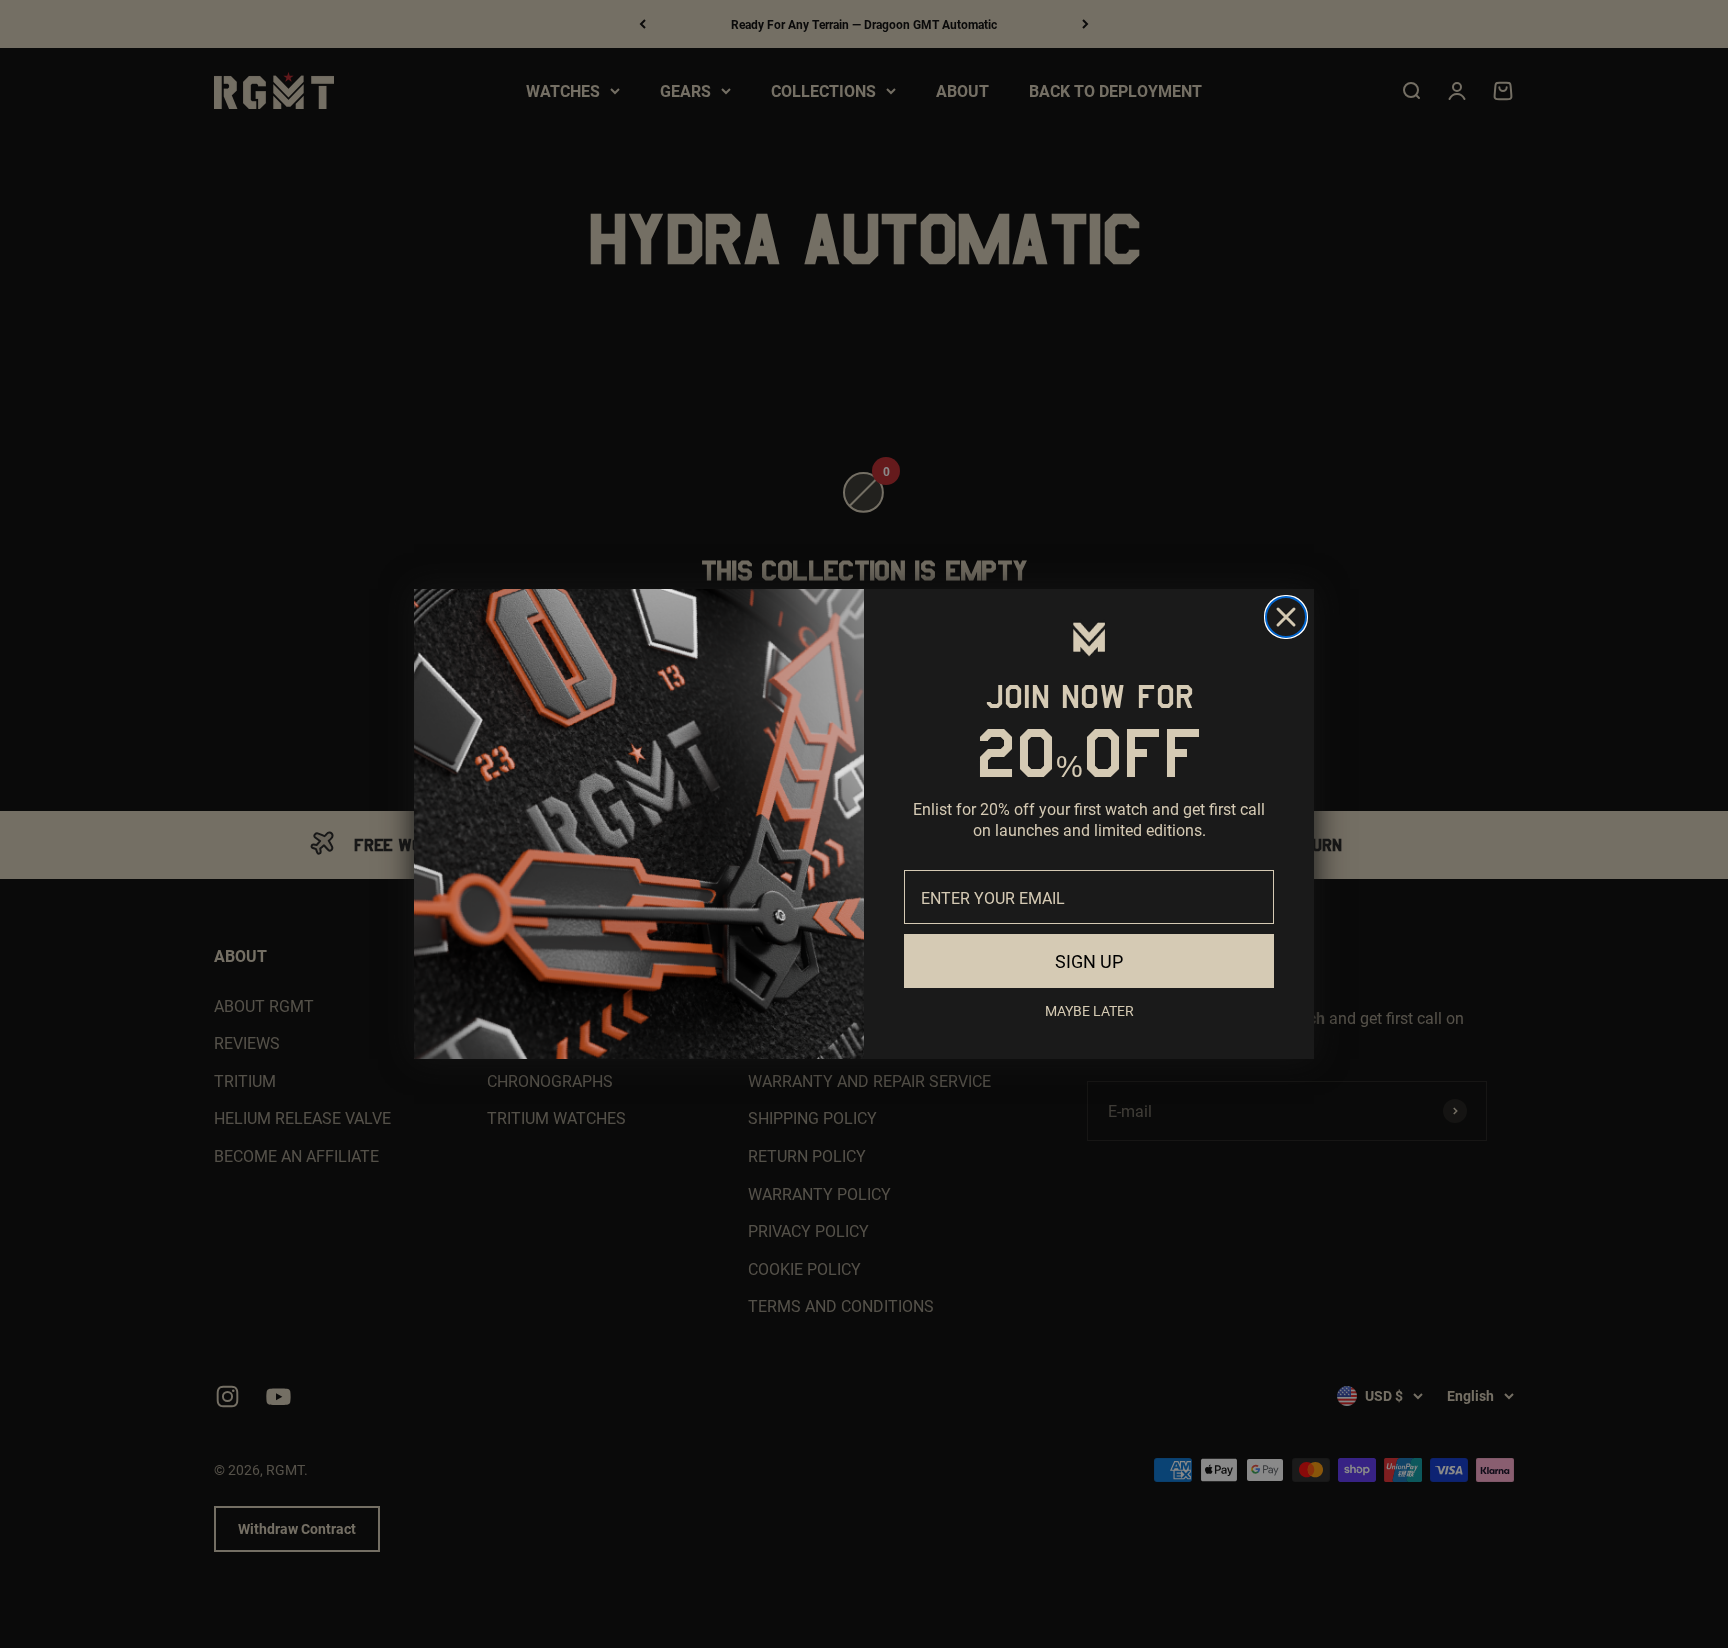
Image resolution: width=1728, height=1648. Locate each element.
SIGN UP (1089, 961)
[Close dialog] (1286, 617)
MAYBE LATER (1089, 1010)
